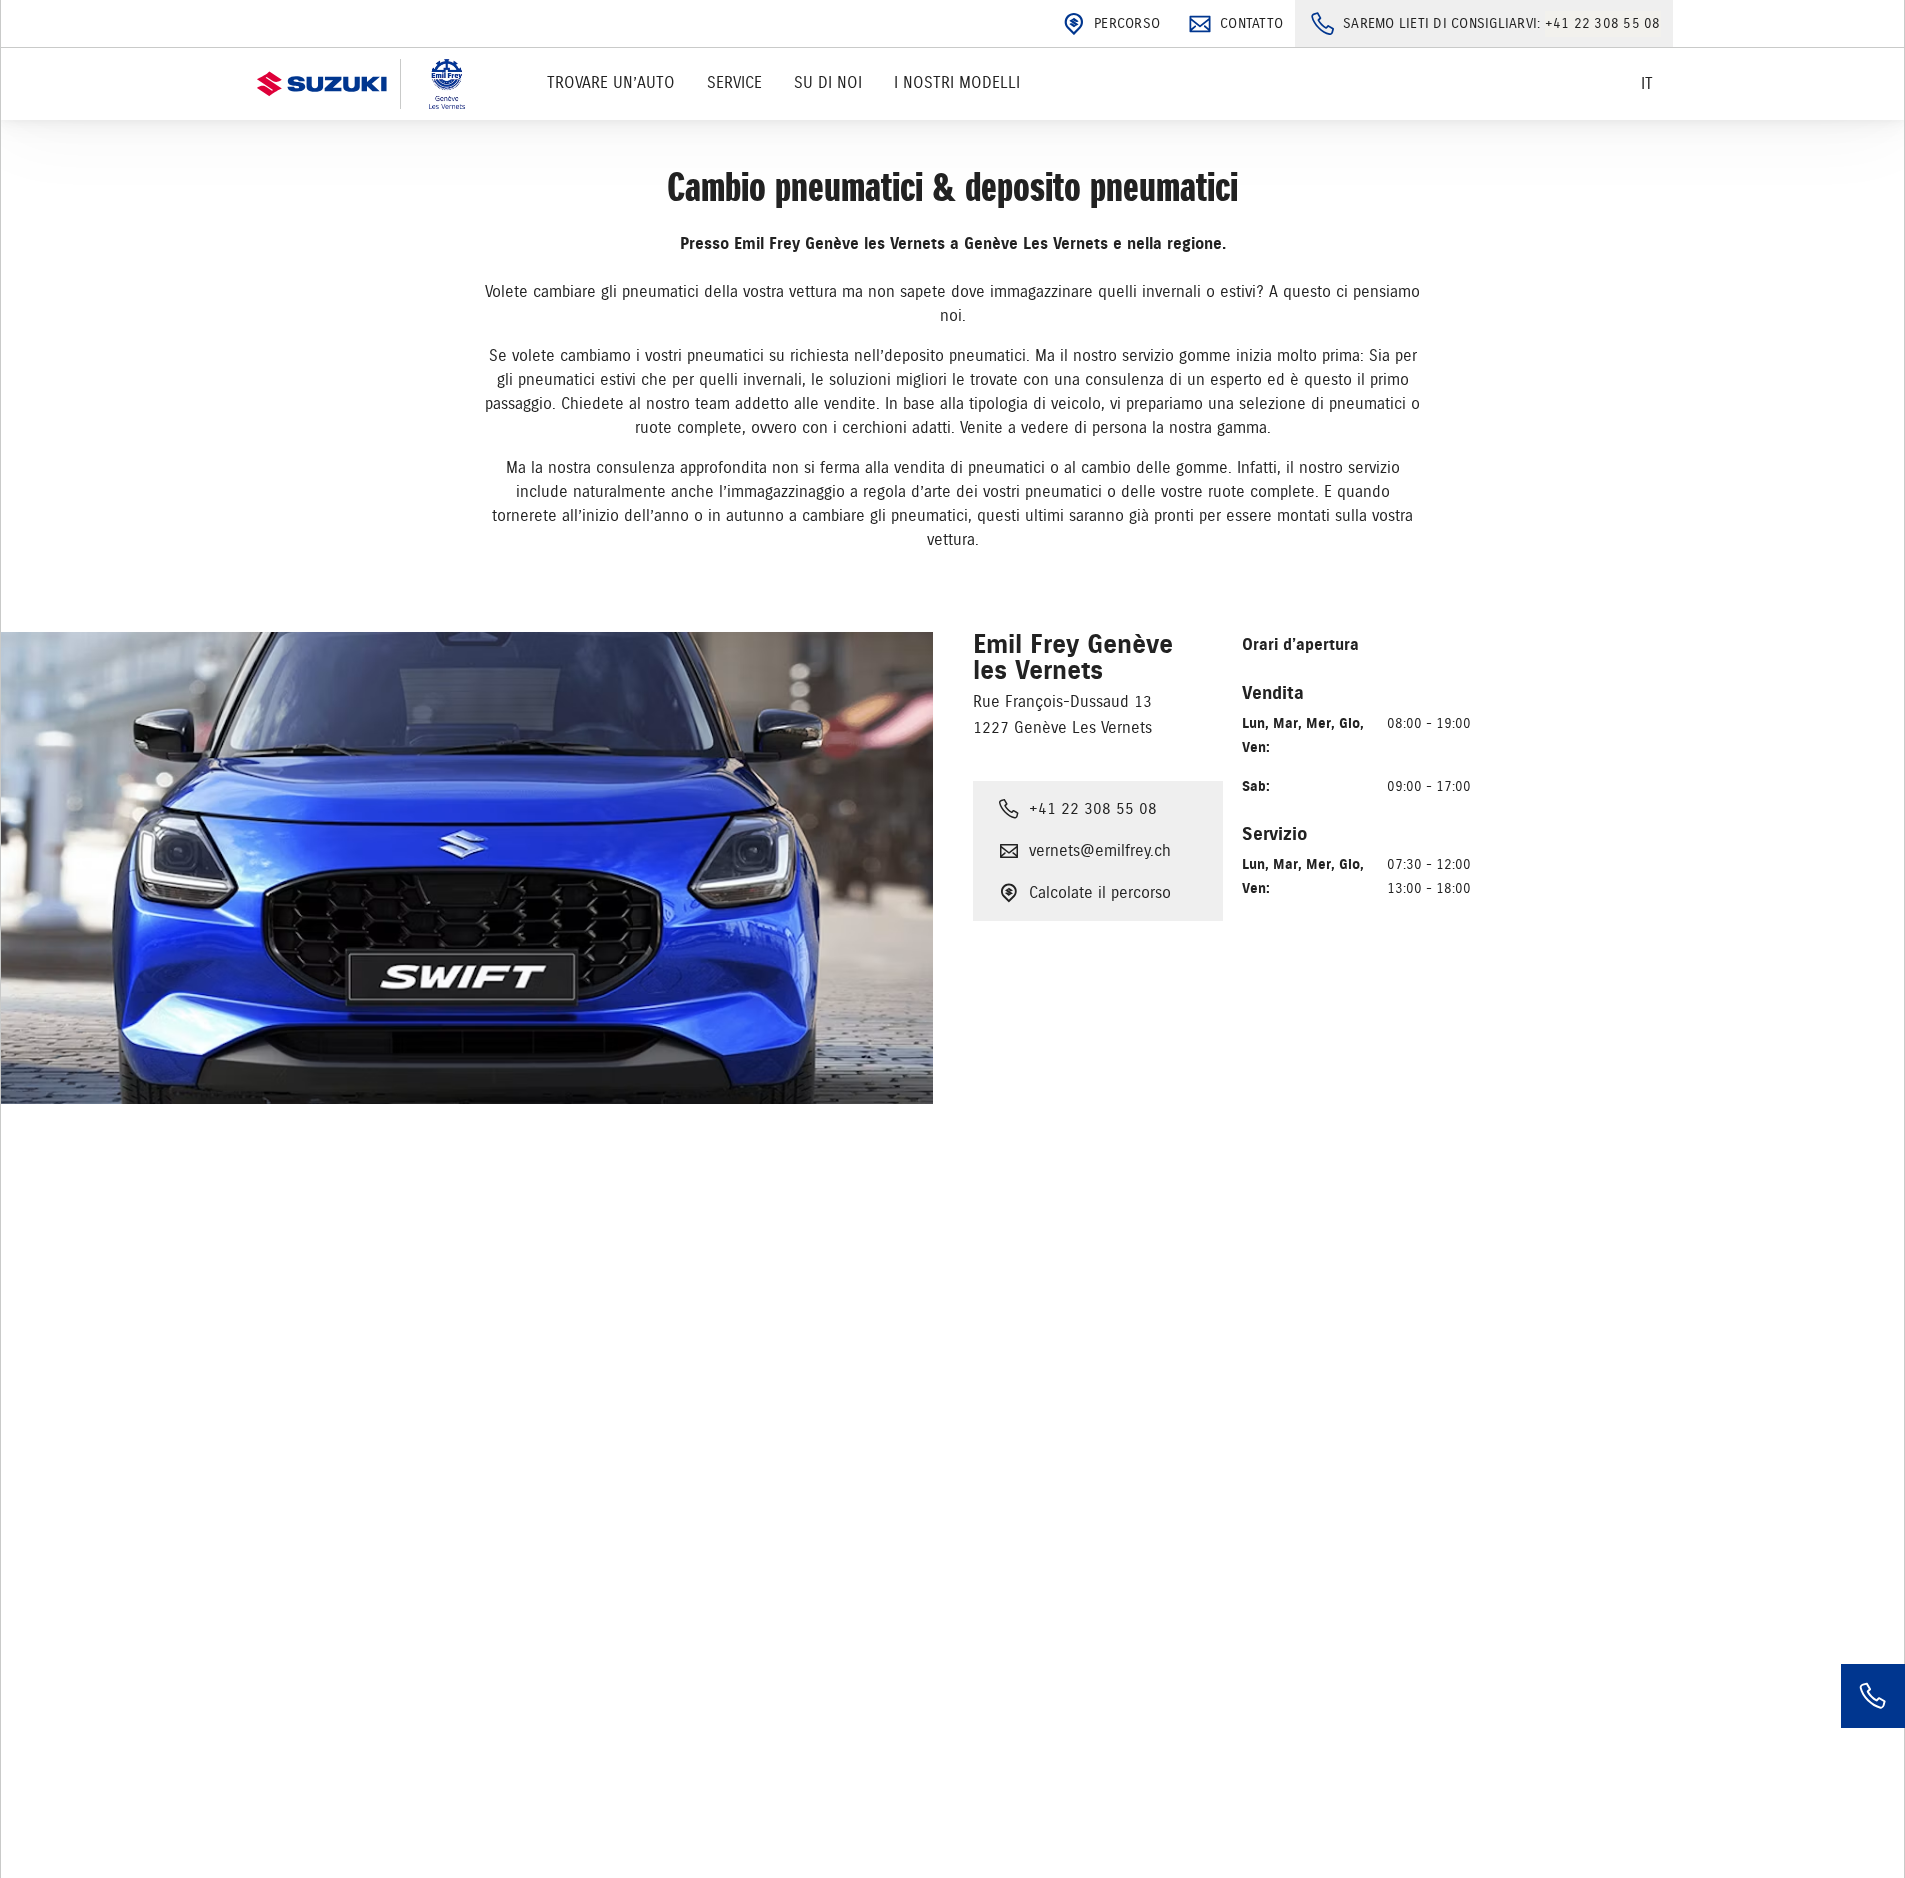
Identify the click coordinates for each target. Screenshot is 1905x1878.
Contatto (1251, 23)
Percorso (1127, 23)
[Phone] (1873, 1696)
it (1647, 84)
